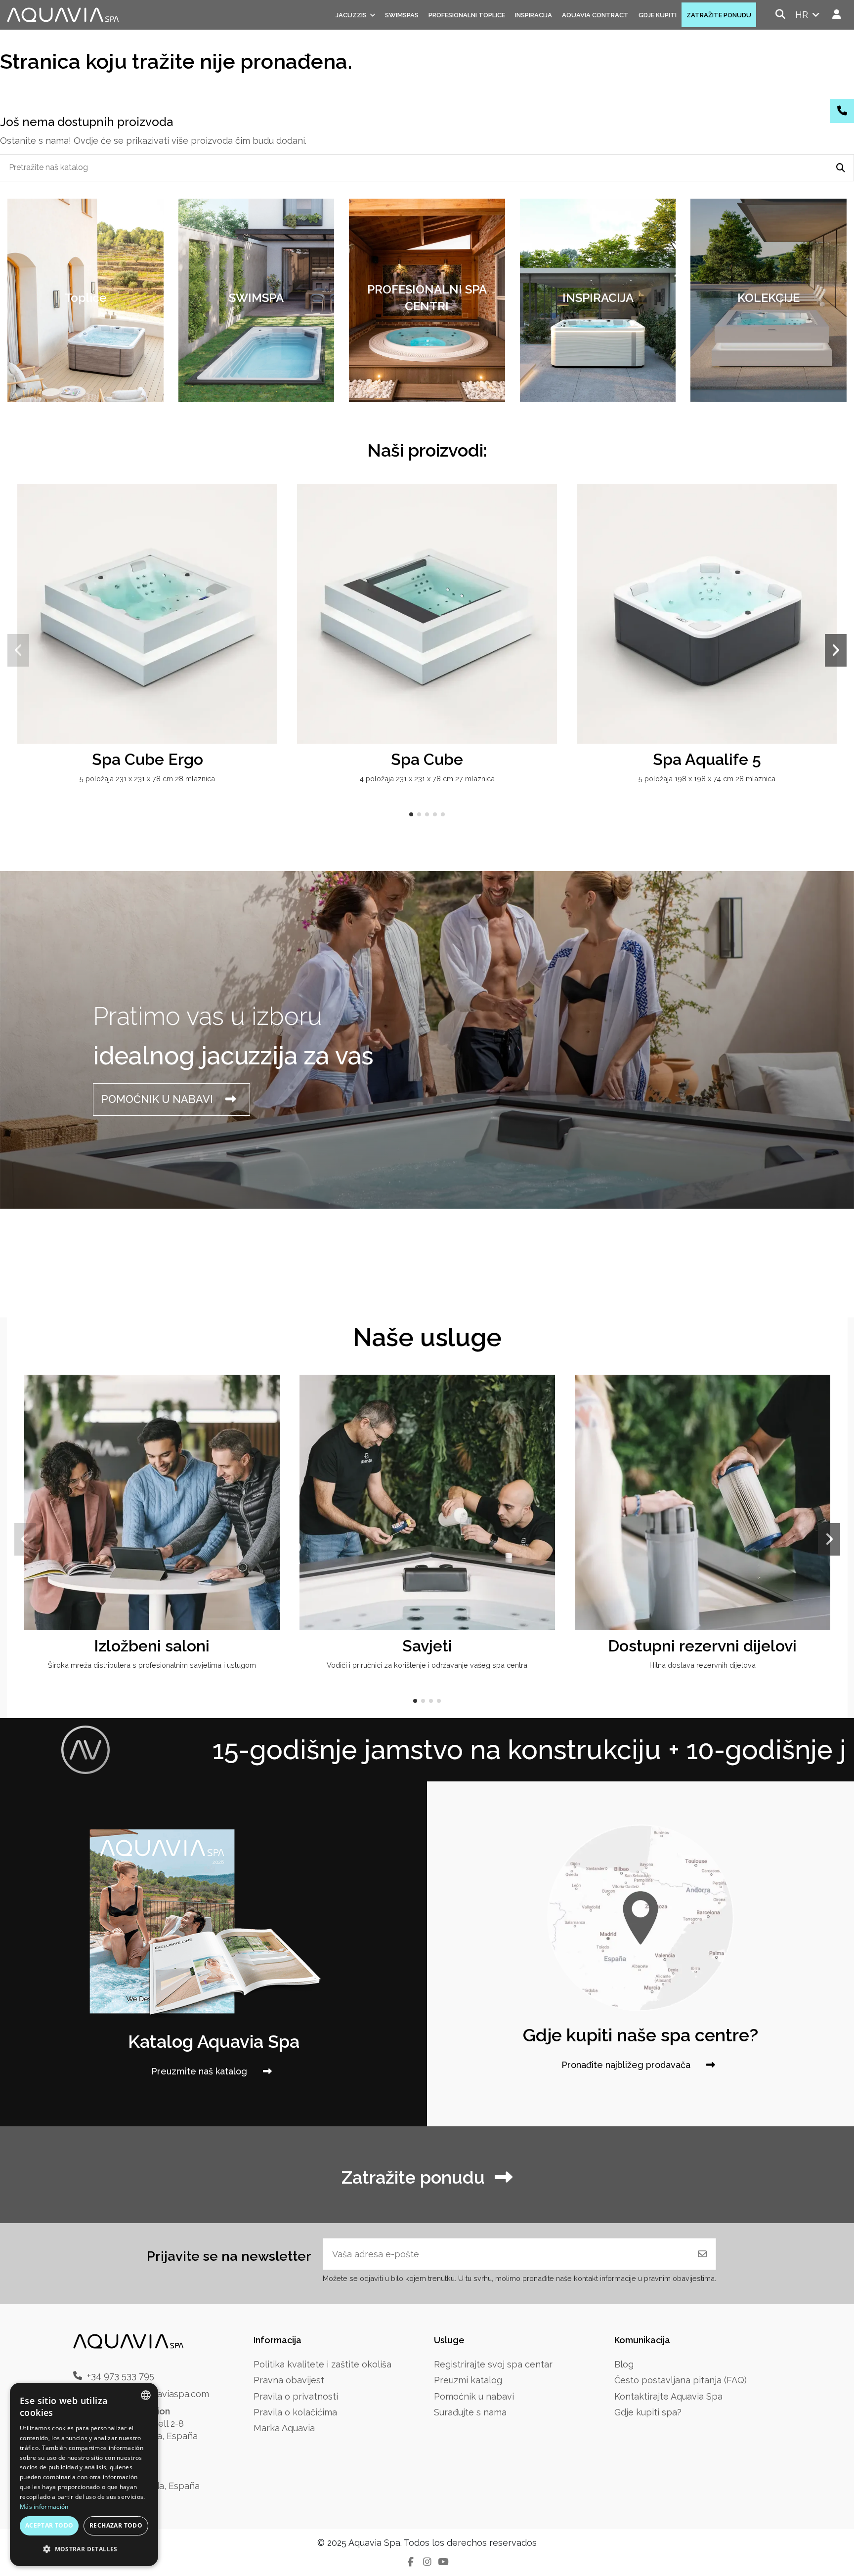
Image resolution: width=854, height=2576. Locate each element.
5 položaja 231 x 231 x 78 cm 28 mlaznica (147, 779)
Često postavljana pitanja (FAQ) (681, 2380)
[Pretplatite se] (702, 2254)
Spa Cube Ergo (148, 759)
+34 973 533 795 (121, 2376)
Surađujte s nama (470, 2412)
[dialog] (84, 2474)
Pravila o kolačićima (295, 2412)
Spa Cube (427, 759)
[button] (411, 814)
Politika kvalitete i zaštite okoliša (322, 2364)
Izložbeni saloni (152, 1646)
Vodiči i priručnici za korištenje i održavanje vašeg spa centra (427, 1665)
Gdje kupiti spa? (648, 2412)
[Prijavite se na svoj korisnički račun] (837, 15)
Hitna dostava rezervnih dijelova (703, 1665)
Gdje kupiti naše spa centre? (640, 2035)
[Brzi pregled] (268, 520)
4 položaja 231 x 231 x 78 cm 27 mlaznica (427, 779)
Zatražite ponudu (413, 2177)
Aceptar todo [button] (49, 2525)
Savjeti (427, 1646)
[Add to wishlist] (268, 501)
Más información (44, 2507)
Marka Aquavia (284, 2428)
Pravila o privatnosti (296, 2396)
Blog (624, 2364)
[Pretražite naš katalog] (841, 168)
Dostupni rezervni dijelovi (702, 1646)
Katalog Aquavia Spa (214, 2041)
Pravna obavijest (289, 2380)
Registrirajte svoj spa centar (493, 2364)
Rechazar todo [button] (116, 2525)
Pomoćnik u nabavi (474, 2396)
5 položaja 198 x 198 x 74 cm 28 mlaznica (707, 779)
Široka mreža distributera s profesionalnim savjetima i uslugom (152, 1665)
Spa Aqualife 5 (707, 759)
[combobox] (146, 2395)
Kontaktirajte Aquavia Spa (668, 2396)
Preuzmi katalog (468, 2380)
